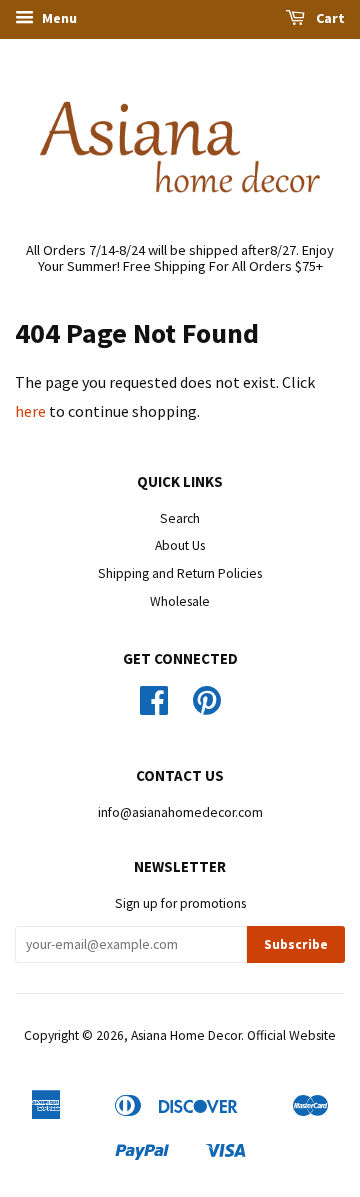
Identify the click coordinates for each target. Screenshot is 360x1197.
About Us (180, 545)
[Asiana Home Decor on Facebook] (154, 707)
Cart (329, 18)
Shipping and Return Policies (180, 573)
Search (180, 518)
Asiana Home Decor (186, 1035)
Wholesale (180, 601)
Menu (58, 18)
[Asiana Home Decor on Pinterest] (207, 707)
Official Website (291, 1035)
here (30, 411)
